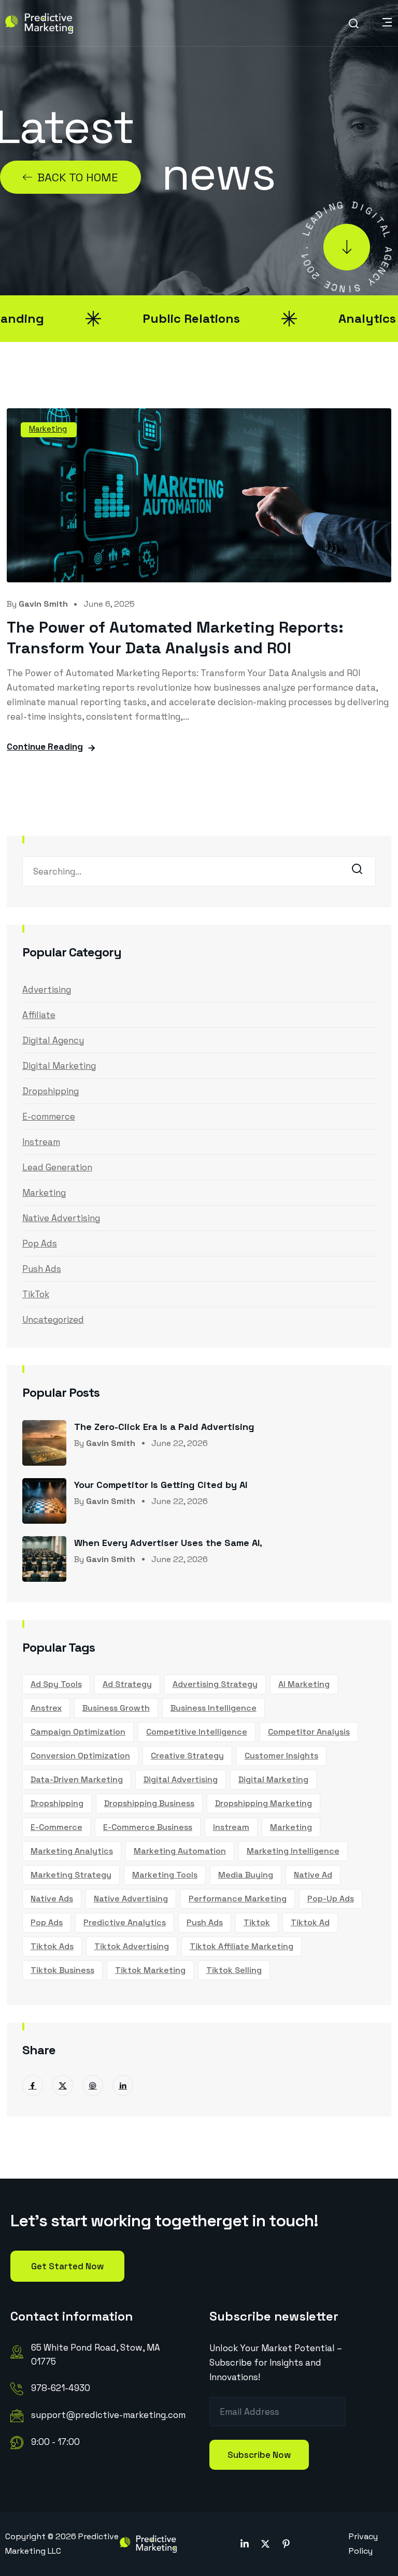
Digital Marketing (59, 1066)
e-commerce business (148, 1827)
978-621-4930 (61, 2388)
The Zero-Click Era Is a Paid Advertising (164, 1427)
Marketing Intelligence (293, 1851)
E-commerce (49, 1117)
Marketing (48, 429)
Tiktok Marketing (150, 1970)
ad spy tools (56, 1684)
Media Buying (246, 1875)
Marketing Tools (165, 1875)
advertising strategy (215, 1684)
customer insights (281, 1756)
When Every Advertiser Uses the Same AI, (168, 1543)
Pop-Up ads (331, 1899)
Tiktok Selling (234, 1970)
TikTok (36, 1294)
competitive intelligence (197, 1732)
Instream (41, 1142)
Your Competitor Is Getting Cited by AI (161, 1485)
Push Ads (42, 1269)
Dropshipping (51, 1091)
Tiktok (257, 1922)
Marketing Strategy (71, 1875)
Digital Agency (53, 1040)
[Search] (360, 872)
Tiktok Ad (310, 1922)
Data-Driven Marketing (77, 1779)
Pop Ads (40, 1243)
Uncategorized (53, 1320)
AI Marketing (304, 1684)
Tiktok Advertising (132, 1946)
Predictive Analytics (125, 1922)
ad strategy (127, 1684)
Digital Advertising (181, 1779)
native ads (52, 1899)
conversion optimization (80, 1756)
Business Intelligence (214, 1708)
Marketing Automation (180, 1851)
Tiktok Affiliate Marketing (241, 1946)
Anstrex (46, 1708)
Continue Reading (45, 747)
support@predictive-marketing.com (108, 2415)
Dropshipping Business (149, 1803)
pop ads (47, 1922)
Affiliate (39, 1015)
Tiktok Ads (52, 1946)
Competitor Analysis (309, 1732)
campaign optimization (78, 1732)
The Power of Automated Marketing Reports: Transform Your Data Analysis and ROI (175, 638)
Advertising (47, 990)
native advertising (131, 1899)
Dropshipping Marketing (264, 1803)
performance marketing (238, 1899)
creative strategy (187, 1756)
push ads (205, 1922)
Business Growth (116, 1708)
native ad (313, 1875)
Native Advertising (61, 1218)
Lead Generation (57, 1167)
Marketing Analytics (72, 1851)
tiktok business (62, 1970)
